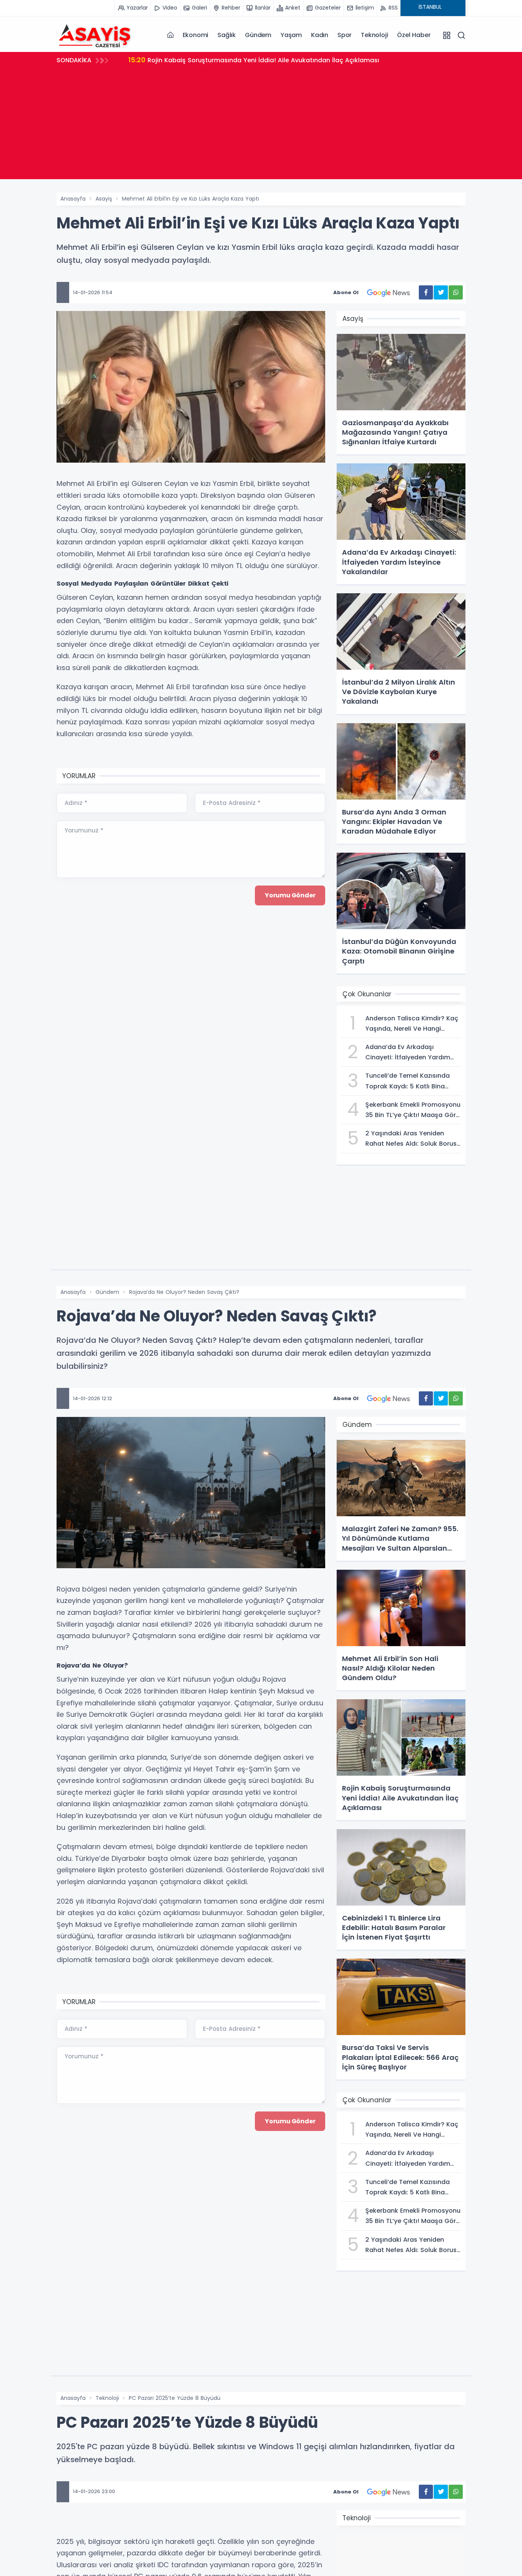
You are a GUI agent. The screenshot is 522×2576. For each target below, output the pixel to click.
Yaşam (291, 35)
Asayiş (104, 199)
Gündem (258, 35)
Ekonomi (196, 35)
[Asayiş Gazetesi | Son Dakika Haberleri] (95, 35)
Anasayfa (73, 199)
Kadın (320, 35)
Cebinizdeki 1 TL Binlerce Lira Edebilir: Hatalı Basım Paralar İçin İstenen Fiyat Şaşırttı (266, 60)
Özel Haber (414, 35)
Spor (344, 35)
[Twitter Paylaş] (441, 292)
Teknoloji (374, 35)
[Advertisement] (261, 126)
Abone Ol (346, 292)
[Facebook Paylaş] (426, 292)
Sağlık (227, 35)
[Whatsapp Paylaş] (456, 292)
